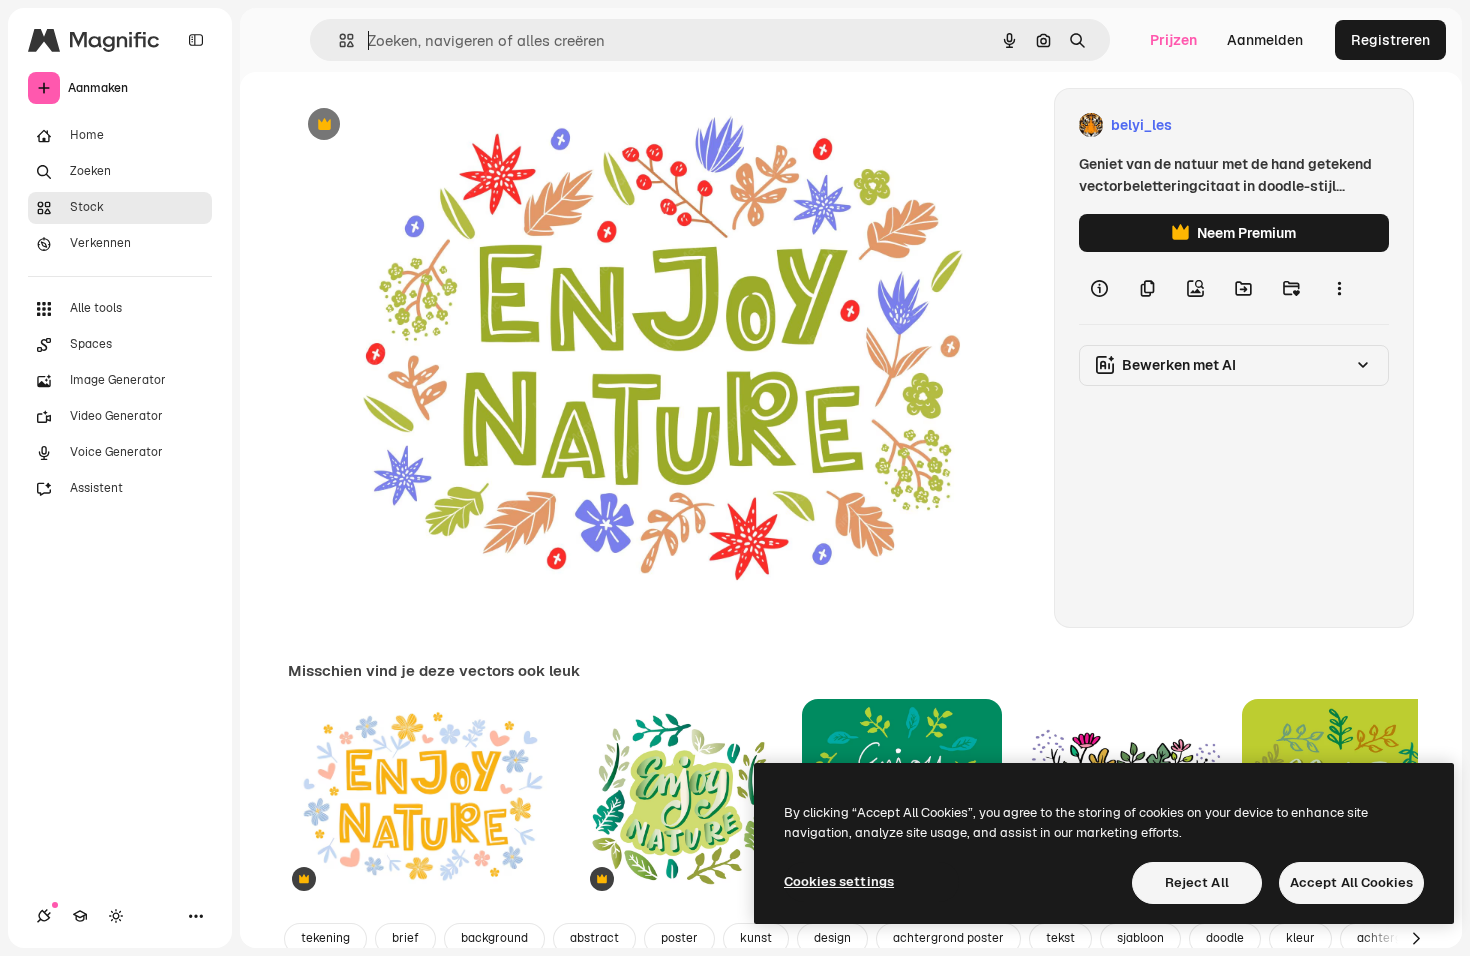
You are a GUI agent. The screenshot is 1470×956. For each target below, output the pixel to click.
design (832, 938)
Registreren (1390, 40)
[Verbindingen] (44, 916)
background (494, 938)
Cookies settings (839, 881)
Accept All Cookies (1351, 882)
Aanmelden (1265, 40)
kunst (756, 938)
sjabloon (1140, 938)
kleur (1300, 938)
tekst (1060, 938)
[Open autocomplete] (338, 40)
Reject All (1197, 882)
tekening (325, 938)
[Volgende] (1416, 939)
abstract (594, 938)
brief (405, 938)
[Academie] (80, 916)
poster (679, 938)
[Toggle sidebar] (196, 40)
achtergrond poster (948, 938)
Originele (419, 125)
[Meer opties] (1339, 288)
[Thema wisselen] (116, 916)
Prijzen (1173, 40)
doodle (1225, 938)
